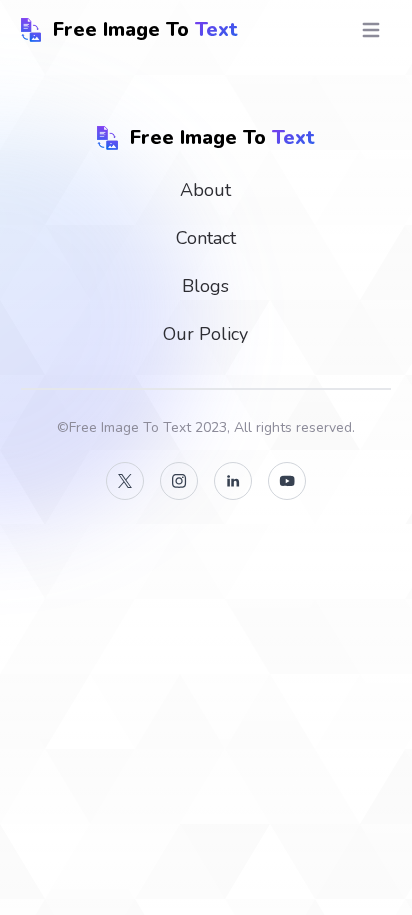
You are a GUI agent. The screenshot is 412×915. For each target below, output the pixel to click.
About (205, 190)
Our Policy (205, 334)
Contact (206, 238)
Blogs (205, 286)
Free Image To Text (130, 427)
